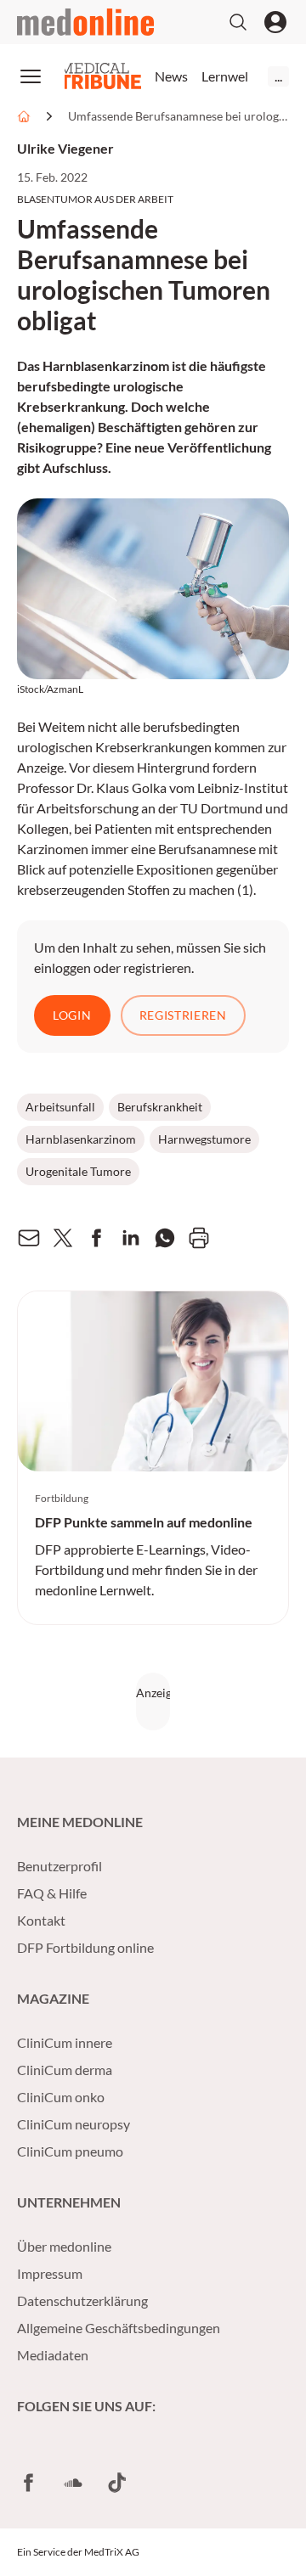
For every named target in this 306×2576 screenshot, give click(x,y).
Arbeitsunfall (60, 1107)
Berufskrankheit (160, 1107)
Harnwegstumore (204, 1139)
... (278, 76)
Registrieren (183, 1015)
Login (72, 1015)
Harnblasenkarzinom (81, 1139)
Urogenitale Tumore (78, 1171)
